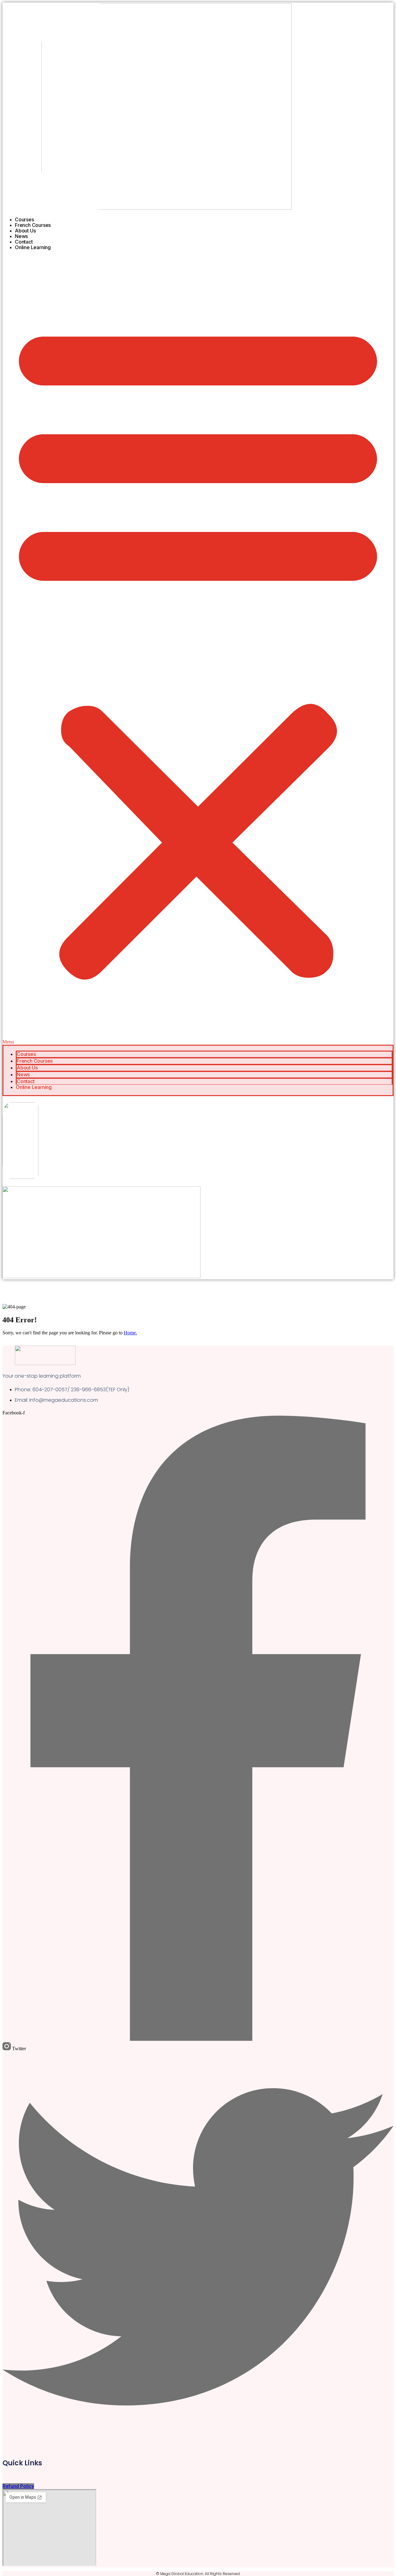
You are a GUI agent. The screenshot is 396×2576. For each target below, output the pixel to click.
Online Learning (33, 247)
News (21, 236)
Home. (130, 1333)
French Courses (33, 225)
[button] (198, 650)
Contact (24, 242)
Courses (24, 219)
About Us (25, 231)
